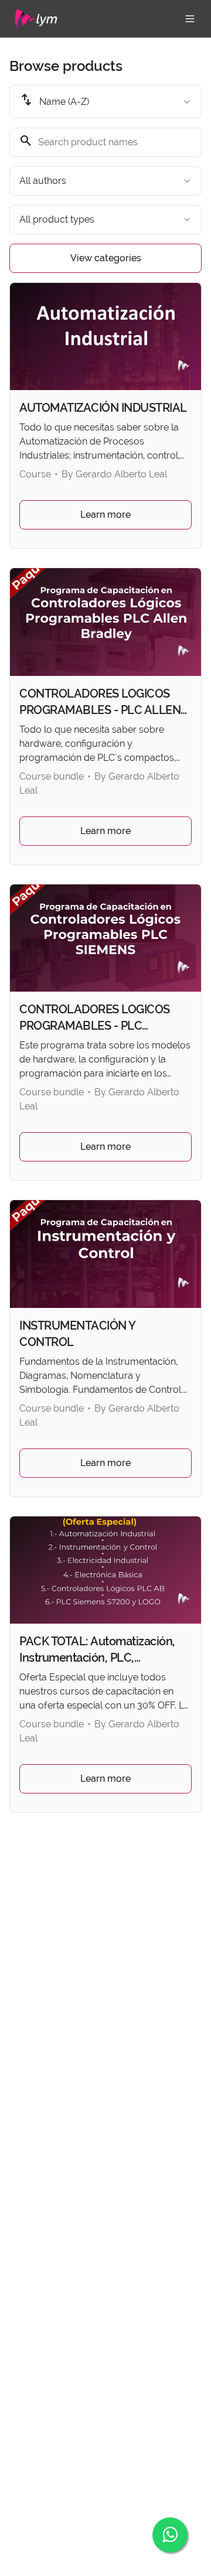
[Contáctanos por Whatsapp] (170, 2535)
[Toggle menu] (190, 19)
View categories (106, 258)
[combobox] (105, 102)
